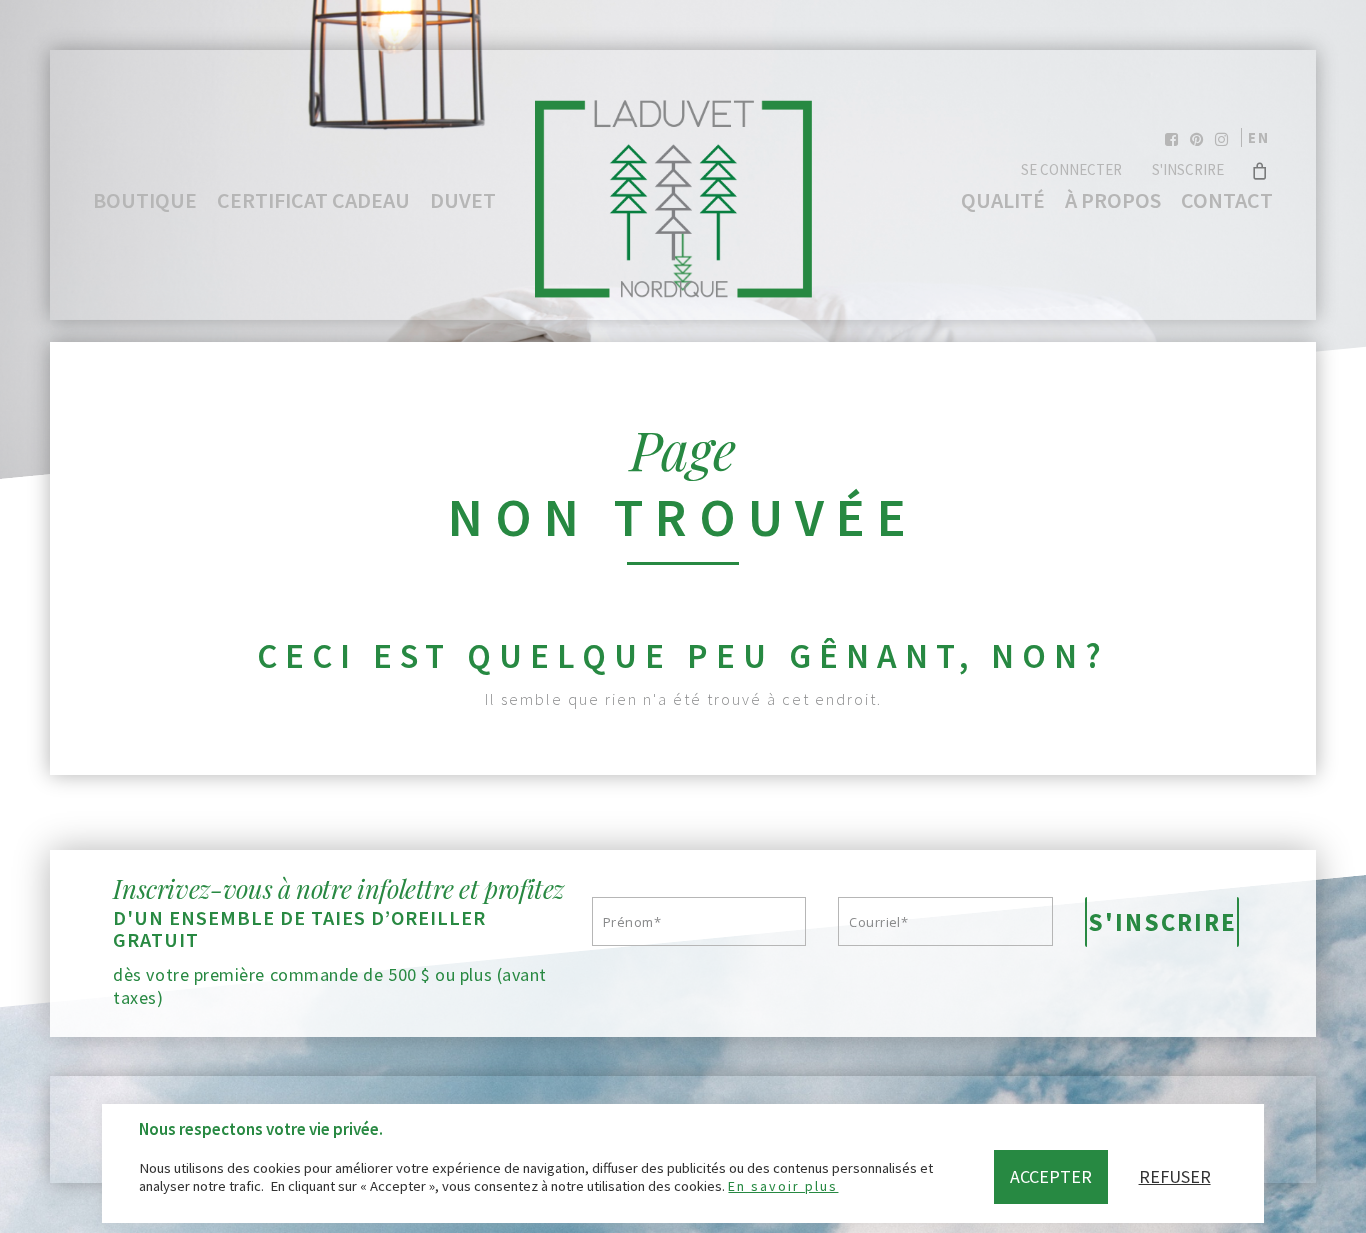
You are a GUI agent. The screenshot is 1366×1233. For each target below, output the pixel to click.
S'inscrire (1188, 169)
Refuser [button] (1175, 1176)
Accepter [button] (1051, 1176)
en (1259, 137)
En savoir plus (783, 1186)
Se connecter (1071, 169)
